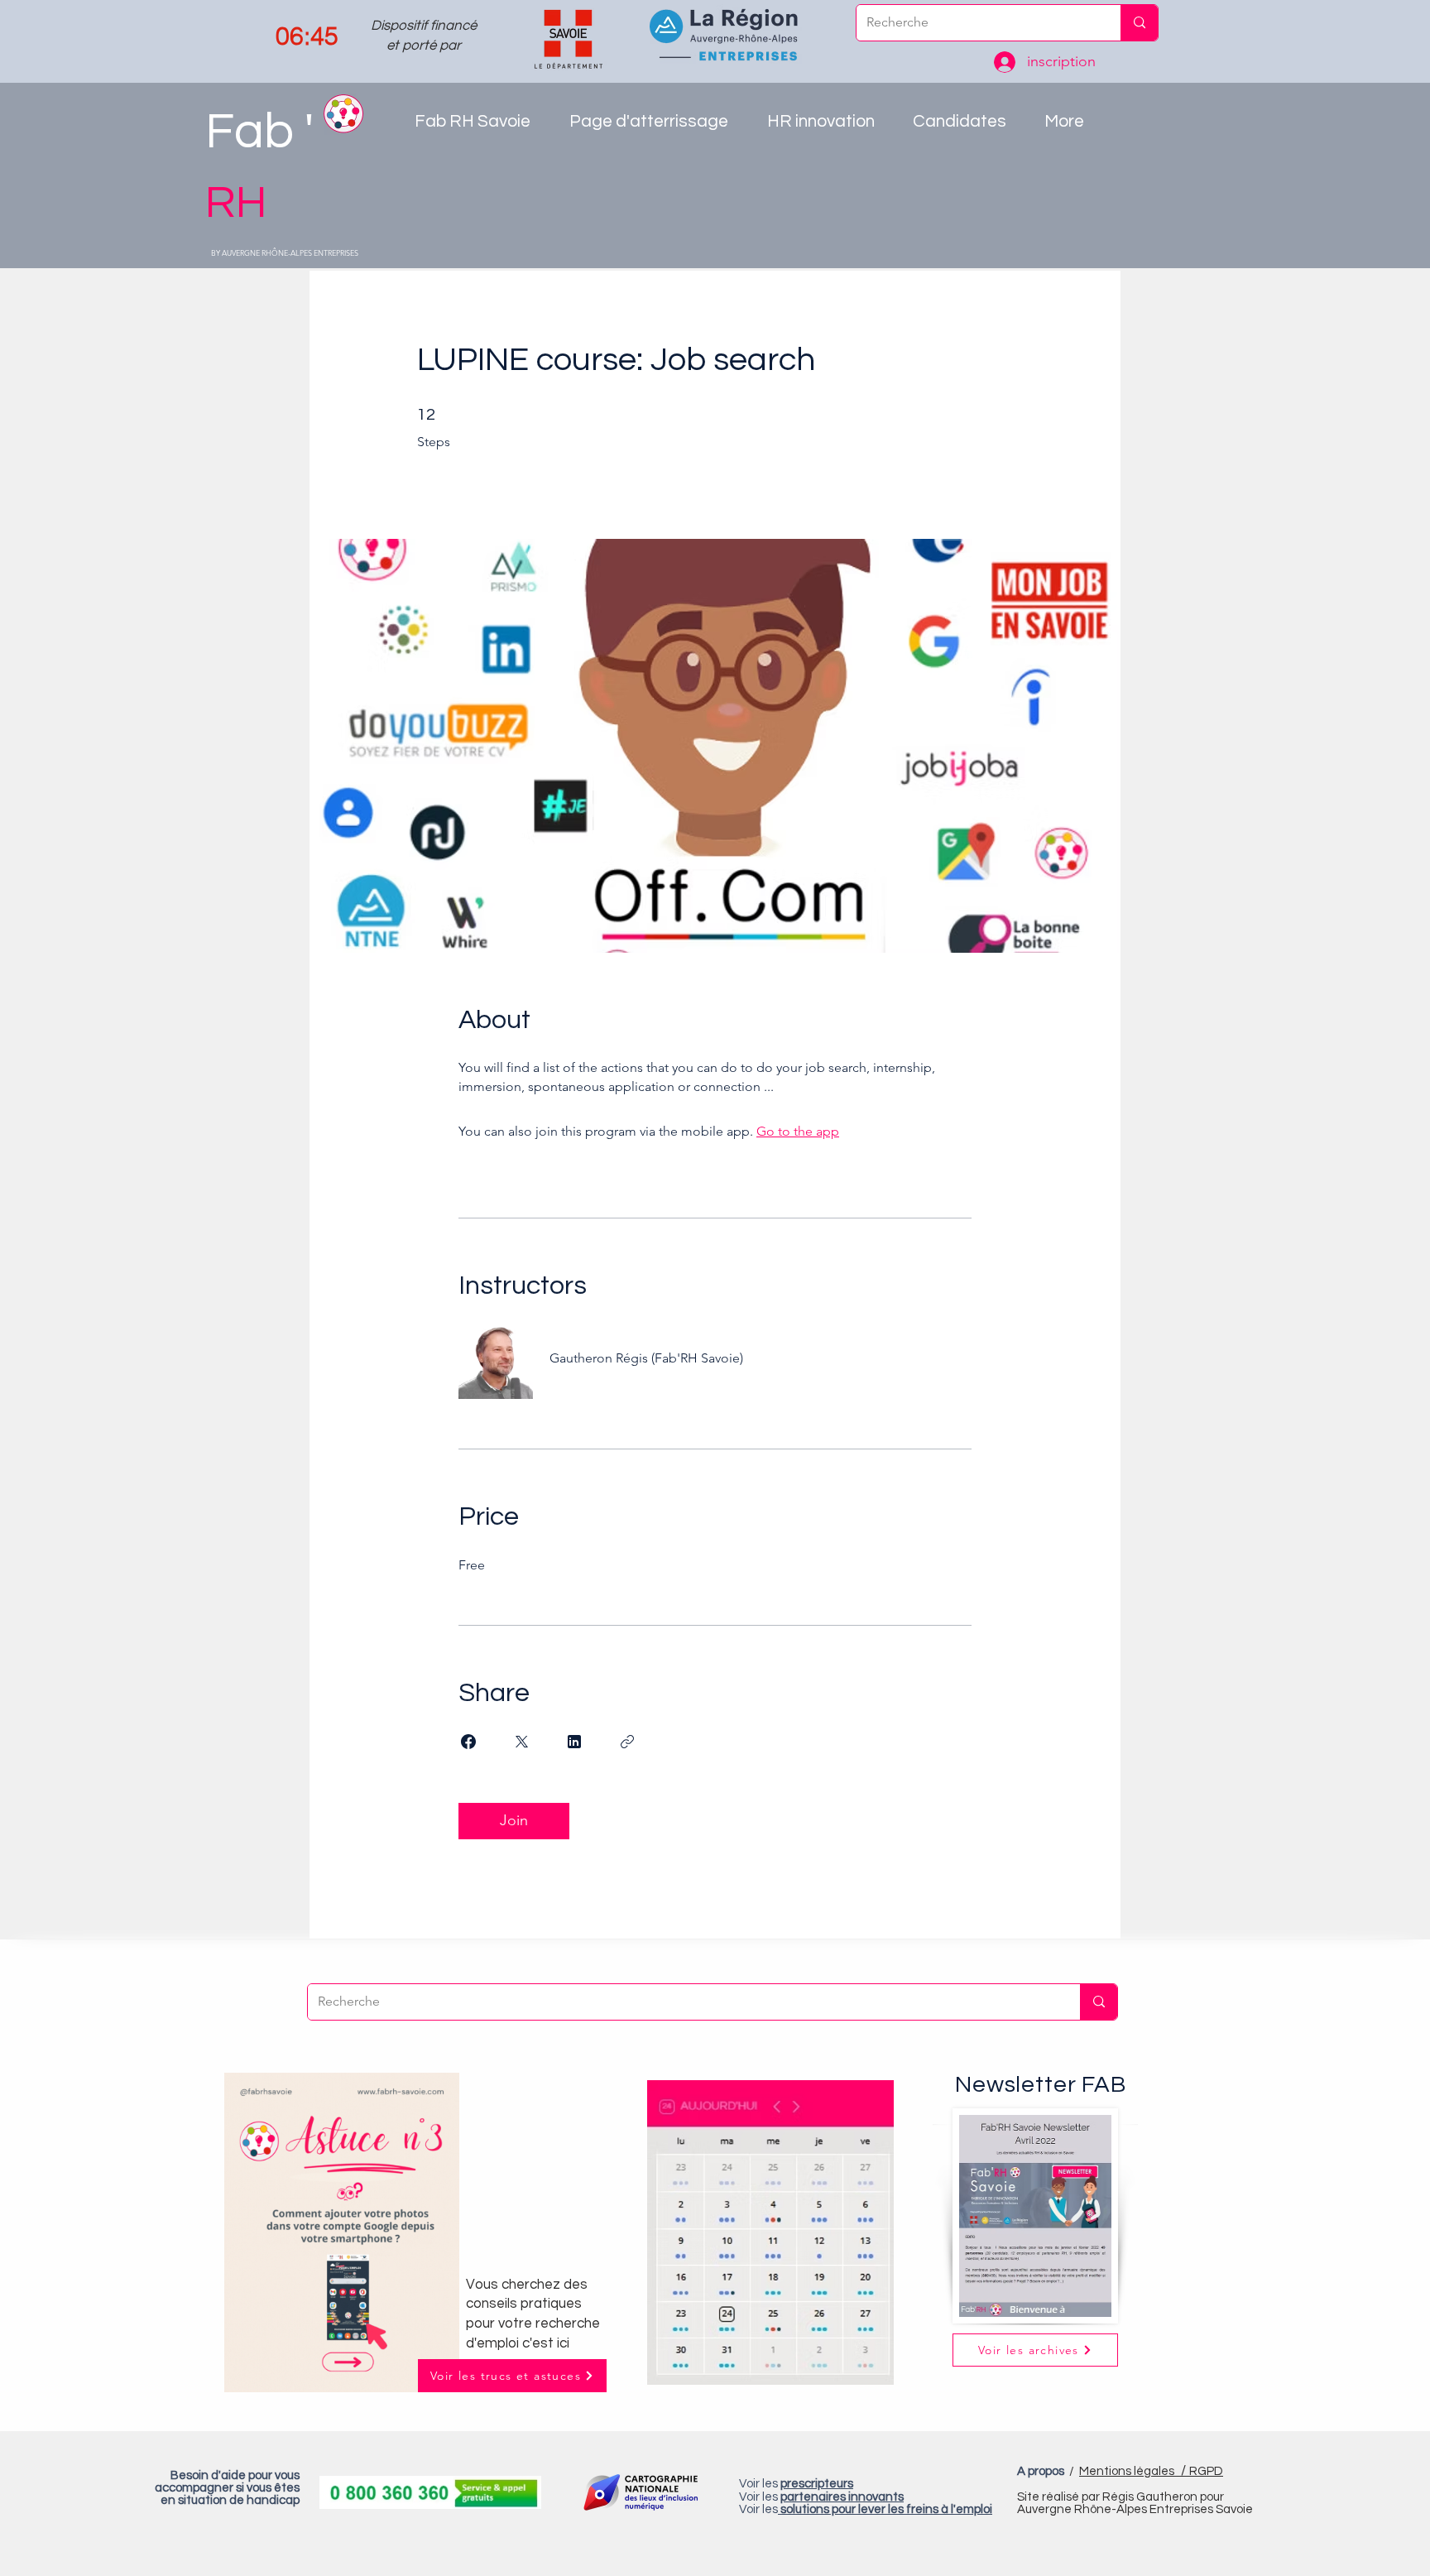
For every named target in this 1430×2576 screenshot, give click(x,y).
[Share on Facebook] (468, 1742)
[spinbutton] (307, 36)
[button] (828, 127)
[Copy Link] (627, 1742)
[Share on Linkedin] (574, 1742)
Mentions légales (1134, 2471)
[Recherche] (1139, 23)
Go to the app (798, 1131)
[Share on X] (521, 1742)
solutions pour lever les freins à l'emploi (886, 2509)
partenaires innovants (842, 2497)
